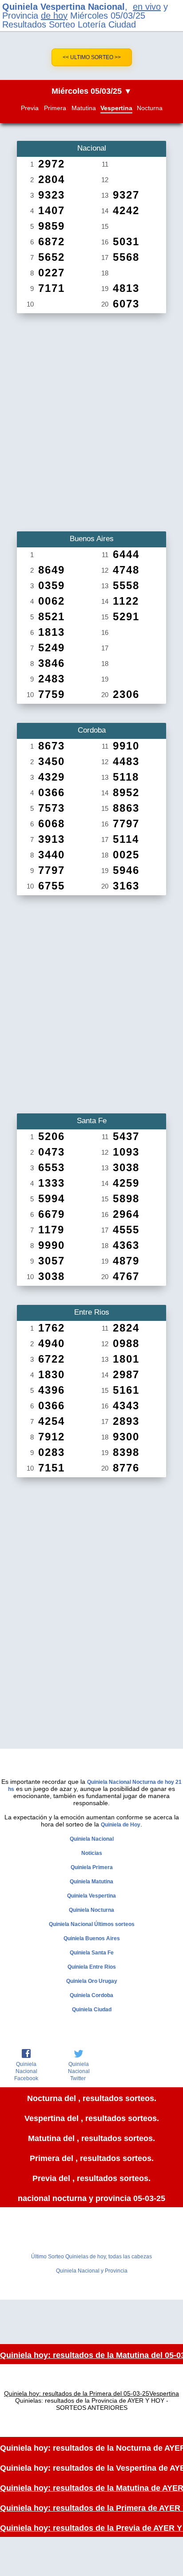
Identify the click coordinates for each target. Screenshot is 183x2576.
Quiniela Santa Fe (92, 1953)
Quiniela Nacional (92, 1839)
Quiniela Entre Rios (92, 1967)
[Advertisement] (91, 419)
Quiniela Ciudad (92, 2010)
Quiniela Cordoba (91, 1995)
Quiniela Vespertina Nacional (64, 7)
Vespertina (116, 108)
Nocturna (150, 108)
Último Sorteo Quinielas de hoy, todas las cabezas (91, 2257)
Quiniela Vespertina (91, 1896)
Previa (30, 108)
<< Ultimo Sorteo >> (92, 57)
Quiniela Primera (92, 1867)
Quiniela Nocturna (91, 1910)
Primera (55, 108)
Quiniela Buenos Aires (92, 1938)
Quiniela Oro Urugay (92, 1981)
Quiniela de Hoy (121, 1825)
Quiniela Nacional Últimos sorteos (92, 1924)
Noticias (92, 1853)
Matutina (84, 108)
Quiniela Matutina (91, 1882)
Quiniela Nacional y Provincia (92, 2271)
